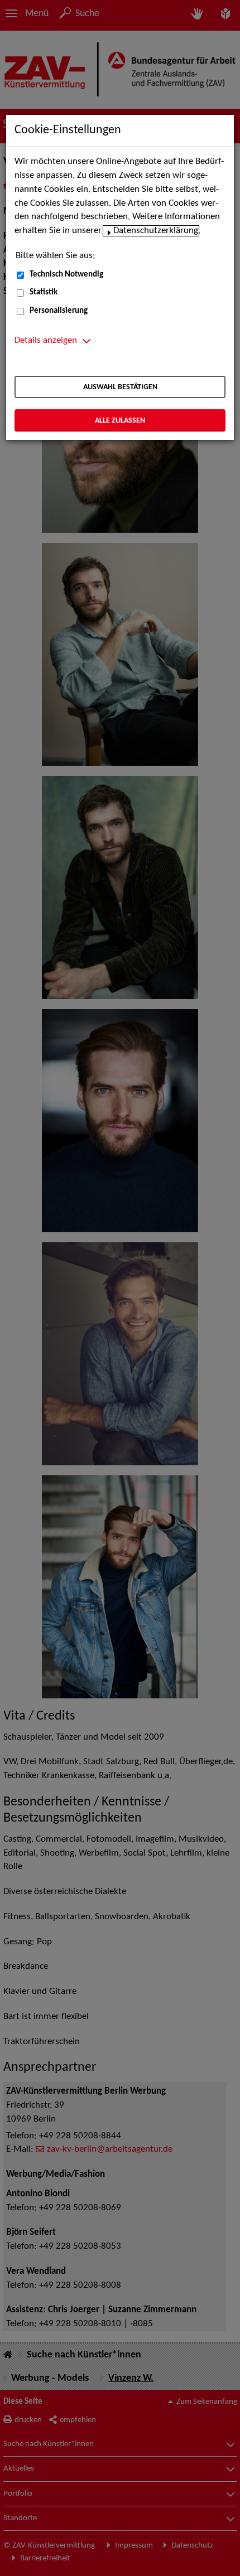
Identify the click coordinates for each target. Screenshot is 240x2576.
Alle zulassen (120, 421)
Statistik (44, 292)
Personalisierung (59, 311)
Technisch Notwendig (66, 275)
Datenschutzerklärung (156, 231)
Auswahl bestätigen (120, 387)
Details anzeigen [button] (46, 341)
